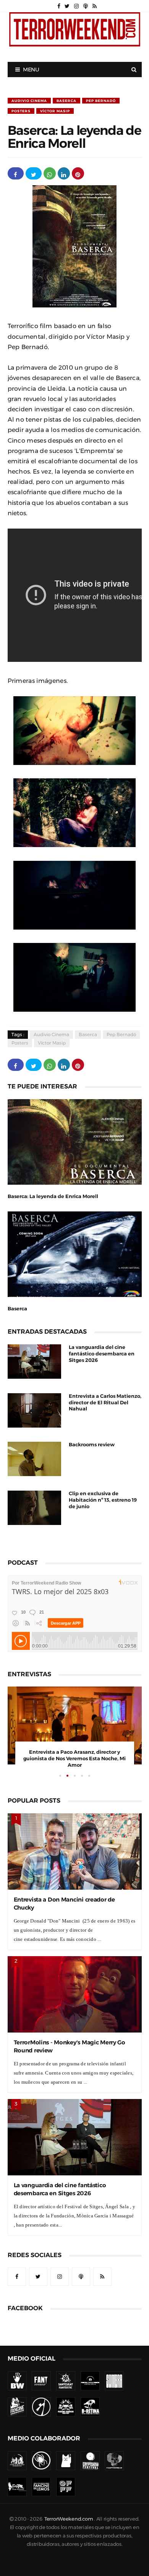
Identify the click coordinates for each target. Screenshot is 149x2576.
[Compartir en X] (34, 173)
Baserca (66, 101)
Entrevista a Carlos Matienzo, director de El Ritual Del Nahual (105, 1403)
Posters (21, 111)
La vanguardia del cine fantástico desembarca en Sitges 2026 (102, 1354)
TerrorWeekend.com (69, 2519)
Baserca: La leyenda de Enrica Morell (53, 1196)
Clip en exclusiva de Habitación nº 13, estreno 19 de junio (103, 1500)
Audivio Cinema (29, 101)
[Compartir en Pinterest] (78, 173)
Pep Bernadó (101, 101)
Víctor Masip (55, 111)
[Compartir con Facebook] (16, 173)
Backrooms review (92, 1445)
